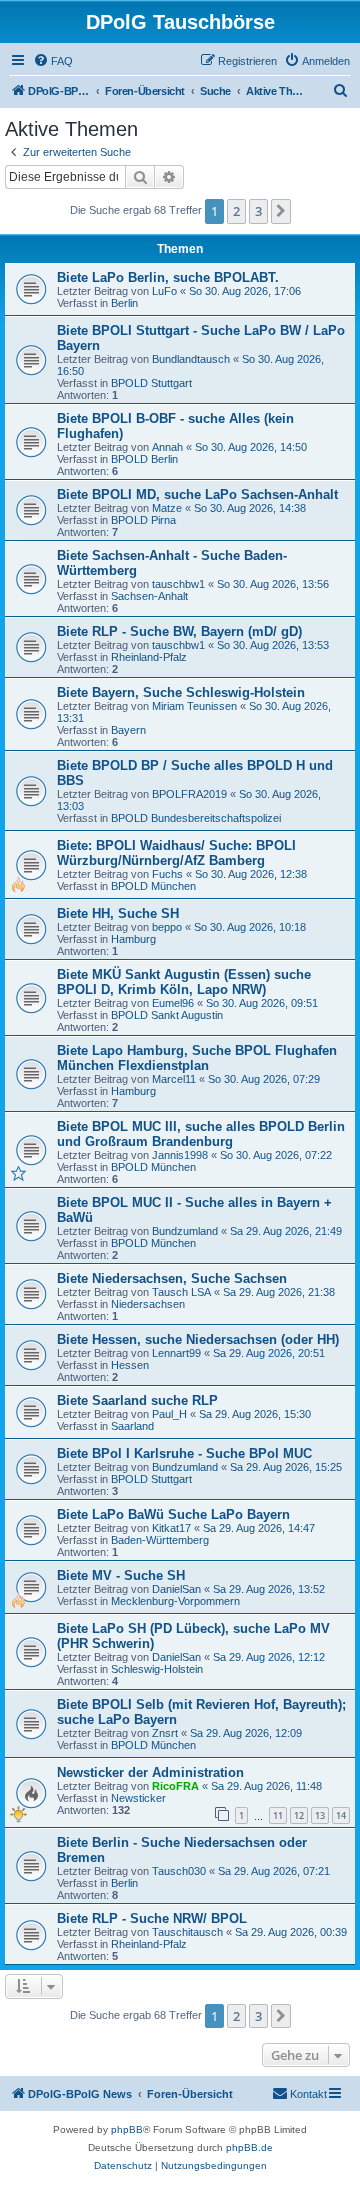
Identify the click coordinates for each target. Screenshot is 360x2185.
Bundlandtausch (191, 359)
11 (278, 1815)
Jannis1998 (180, 1155)
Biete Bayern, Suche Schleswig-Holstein (181, 692)
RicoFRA (175, 1786)
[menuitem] (53, 61)
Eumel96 (173, 1003)
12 (299, 1815)
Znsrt (165, 1733)
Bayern (128, 730)
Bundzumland (185, 1231)
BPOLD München (153, 886)
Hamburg (133, 939)
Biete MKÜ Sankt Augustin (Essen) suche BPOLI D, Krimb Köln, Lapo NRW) (184, 982)
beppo (167, 927)
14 (341, 1815)
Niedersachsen (148, 1304)
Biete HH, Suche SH (118, 913)
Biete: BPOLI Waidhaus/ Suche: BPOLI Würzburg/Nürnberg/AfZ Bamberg (176, 853)
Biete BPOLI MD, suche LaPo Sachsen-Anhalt (197, 494)
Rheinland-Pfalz (149, 657)
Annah (167, 447)
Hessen (130, 1365)
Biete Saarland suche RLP (137, 1400)
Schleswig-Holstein (157, 1669)
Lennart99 (176, 1353)
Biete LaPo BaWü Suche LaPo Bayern (173, 1514)
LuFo (164, 291)
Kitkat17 (171, 1528)
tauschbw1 (178, 584)
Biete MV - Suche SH (121, 1575)
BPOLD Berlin (144, 459)
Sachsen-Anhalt (149, 596)
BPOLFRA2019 (189, 794)
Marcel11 (174, 1079)
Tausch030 (179, 1871)
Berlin (124, 303)
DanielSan (176, 1589)
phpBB (127, 2129)
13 (320, 1815)
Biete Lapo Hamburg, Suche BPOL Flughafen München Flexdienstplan (197, 1058)
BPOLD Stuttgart (151, 383)
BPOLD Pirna (143, 520)
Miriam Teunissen (194, 706)
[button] (281, 211)
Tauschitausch (187, 1932)
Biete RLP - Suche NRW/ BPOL (152, 1918)
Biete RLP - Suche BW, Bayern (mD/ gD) (179, 631)
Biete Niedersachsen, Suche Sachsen (172, 1278)
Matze (167, 508)
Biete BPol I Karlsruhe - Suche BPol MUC (184, 1453)
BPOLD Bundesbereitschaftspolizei (196, 818)
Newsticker (138, 1798)
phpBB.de (249, 2147)
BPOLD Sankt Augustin (167, 1015)
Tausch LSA (181, 1292)
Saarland (132, 1426)
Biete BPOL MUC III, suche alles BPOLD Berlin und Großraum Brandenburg (201, 1134)
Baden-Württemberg (160, 1540)
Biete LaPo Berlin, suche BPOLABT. (168, 277)
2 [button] (236, 211)
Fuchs (167, 874)
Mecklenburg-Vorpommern (175, 1601)
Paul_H (169, 1414)
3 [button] (258, 211)
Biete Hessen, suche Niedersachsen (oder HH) (198, 1339)
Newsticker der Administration (150, 1772)
